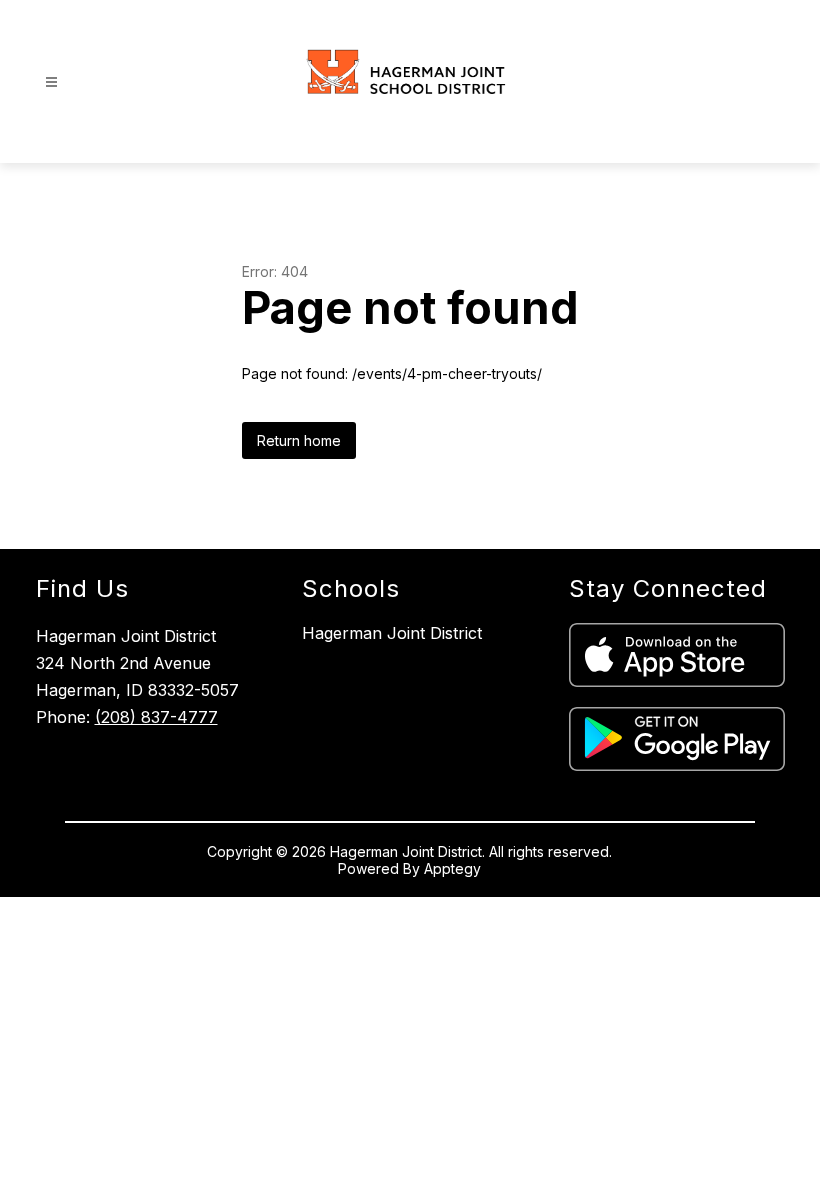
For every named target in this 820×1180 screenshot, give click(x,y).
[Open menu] (51, 82)
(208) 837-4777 (156, 717)
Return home (299, 440)
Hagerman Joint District (392, 633)
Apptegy (452, 868)
